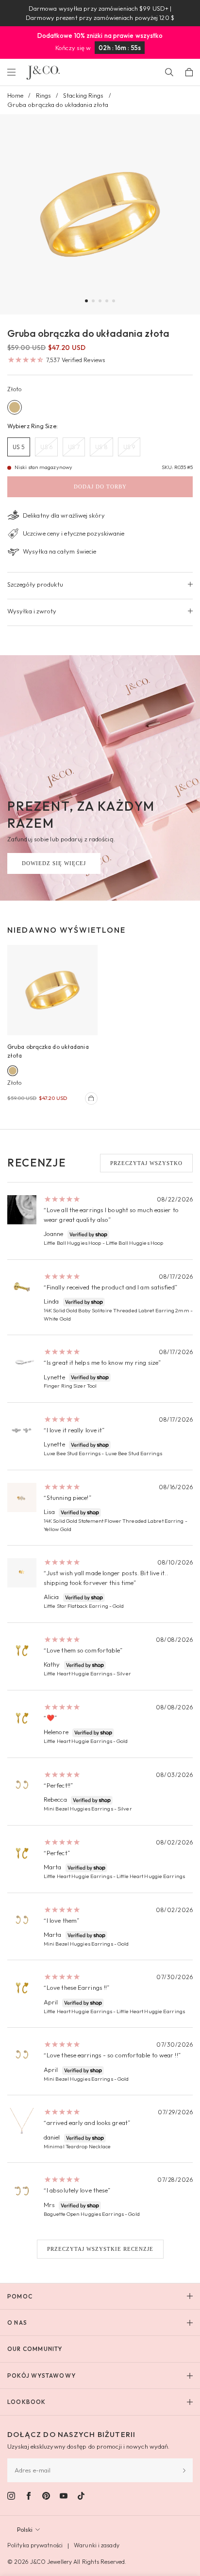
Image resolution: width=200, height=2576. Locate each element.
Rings (44, 95)
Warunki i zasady (97, 2545)
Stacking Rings (83, 95)
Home (15, 95)
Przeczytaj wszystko (146, 1163)
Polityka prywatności (35, 2545)
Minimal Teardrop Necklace (77, 2146)
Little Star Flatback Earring (76, 1606)
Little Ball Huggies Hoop (72, 1243)
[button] (86, 301)
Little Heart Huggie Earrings (78, 1673)
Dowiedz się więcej (54, 863)
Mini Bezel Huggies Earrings (78, 1809)
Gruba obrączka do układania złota (48, 1051)
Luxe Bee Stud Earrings (72, 1453)
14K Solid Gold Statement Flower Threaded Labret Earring (114, 1521)
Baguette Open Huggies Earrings (84, 2214)
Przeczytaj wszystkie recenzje (100, 2249)
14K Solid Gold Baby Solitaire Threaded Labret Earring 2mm (117, 1310)
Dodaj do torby (100, 487)
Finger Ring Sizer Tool (70, 1386)
